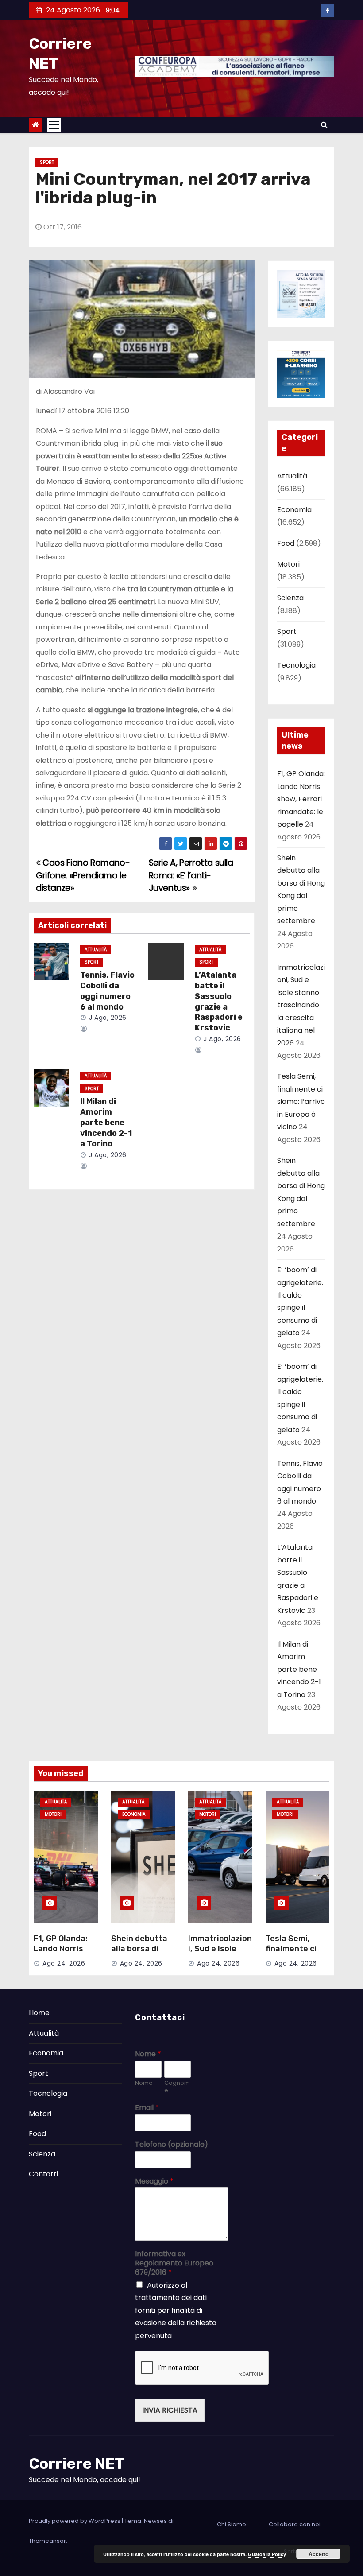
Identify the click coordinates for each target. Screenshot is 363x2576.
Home (39, 2013)
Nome (148, 2054)
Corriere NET (77, 2464)
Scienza (290, 598)
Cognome (177, 2087)
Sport (47, 162)
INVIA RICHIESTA (170, 2410)
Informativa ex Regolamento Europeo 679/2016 (174, 2263)
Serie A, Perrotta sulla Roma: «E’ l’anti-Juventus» (191, 875)
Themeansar (47, 2541)
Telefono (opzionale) (172, 2145)
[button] (324, 125)
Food (286, 543)
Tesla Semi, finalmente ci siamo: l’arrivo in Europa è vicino (301, 1102)
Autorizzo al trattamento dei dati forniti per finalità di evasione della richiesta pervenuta (176, 2310)
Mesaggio (154, 2182)
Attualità (96, 950)
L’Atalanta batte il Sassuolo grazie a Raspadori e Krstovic (219, 1002)
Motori (288, 564)
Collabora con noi (295, 2524)
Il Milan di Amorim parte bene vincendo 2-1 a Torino (106, 1123)
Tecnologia (296, 665)
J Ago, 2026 (107, 1018)
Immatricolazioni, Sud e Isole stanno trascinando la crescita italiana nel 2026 (301, 1005)
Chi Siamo (232, 2524)
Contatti (43, 2174)
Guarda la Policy (267, 2554)
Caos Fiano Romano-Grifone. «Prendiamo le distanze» (83, 875)
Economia (294, 510)
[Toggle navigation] (54, 125)
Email (147, 2108)
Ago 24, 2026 (64, 1963)
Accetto (319, 2554)
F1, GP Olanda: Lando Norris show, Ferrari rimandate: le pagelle (301, 799)
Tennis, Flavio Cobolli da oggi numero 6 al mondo (107, 991)
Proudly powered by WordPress (75, 2521)
